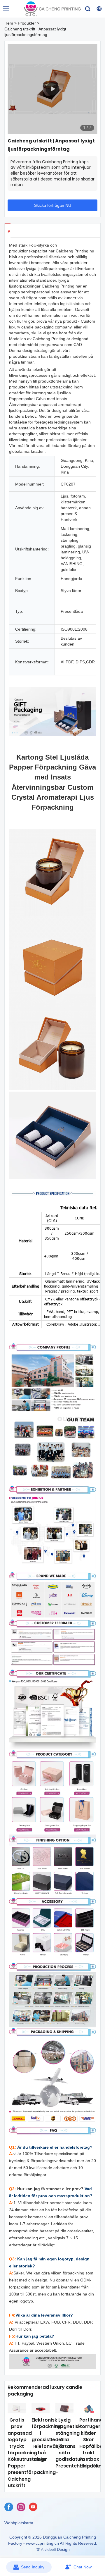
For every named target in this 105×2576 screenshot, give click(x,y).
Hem (9, 23)
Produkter (27, 23)
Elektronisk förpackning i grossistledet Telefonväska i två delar (48, 2440)
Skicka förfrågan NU (53, 205)
